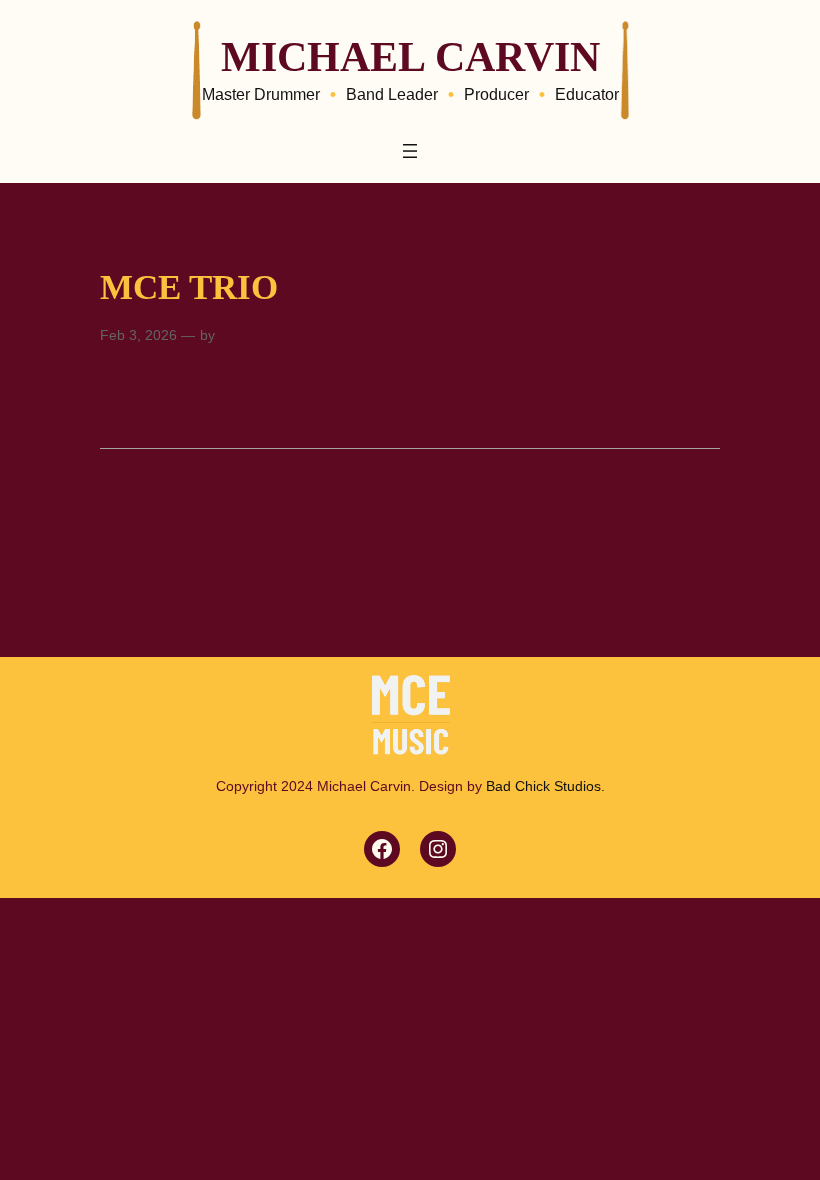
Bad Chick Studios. (545, 786)
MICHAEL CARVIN (410, 56)
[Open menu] (410, 151)
